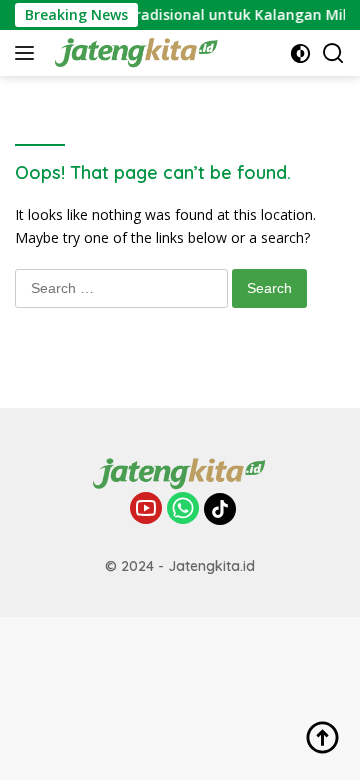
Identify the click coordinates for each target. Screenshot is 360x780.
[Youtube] (146, 509)
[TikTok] (220, 509)
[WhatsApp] (183, 509)
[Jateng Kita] (134, 53)
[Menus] (28, 53)
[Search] (333, 53)
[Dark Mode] (300, 53)
